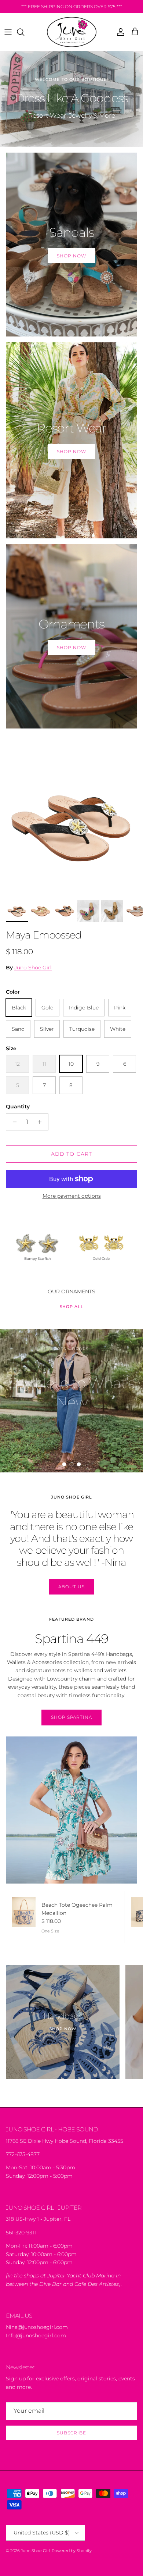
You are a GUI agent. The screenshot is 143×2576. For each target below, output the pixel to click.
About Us (71, 1587)
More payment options (72, 1196)
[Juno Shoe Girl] (72, 32)
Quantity (18, 1107)
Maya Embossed (44, 935)
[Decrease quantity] (13, 1122)
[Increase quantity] (42, 1122)
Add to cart (71, 1154)
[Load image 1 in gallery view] (71, 824)
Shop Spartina (71, 1717)
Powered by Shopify (72, 2551)
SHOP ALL (72, 1307)
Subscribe (71, 2433)
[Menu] (8, 32)
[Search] (24, 32)
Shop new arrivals (71, 1438)
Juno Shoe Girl (33, 968)
